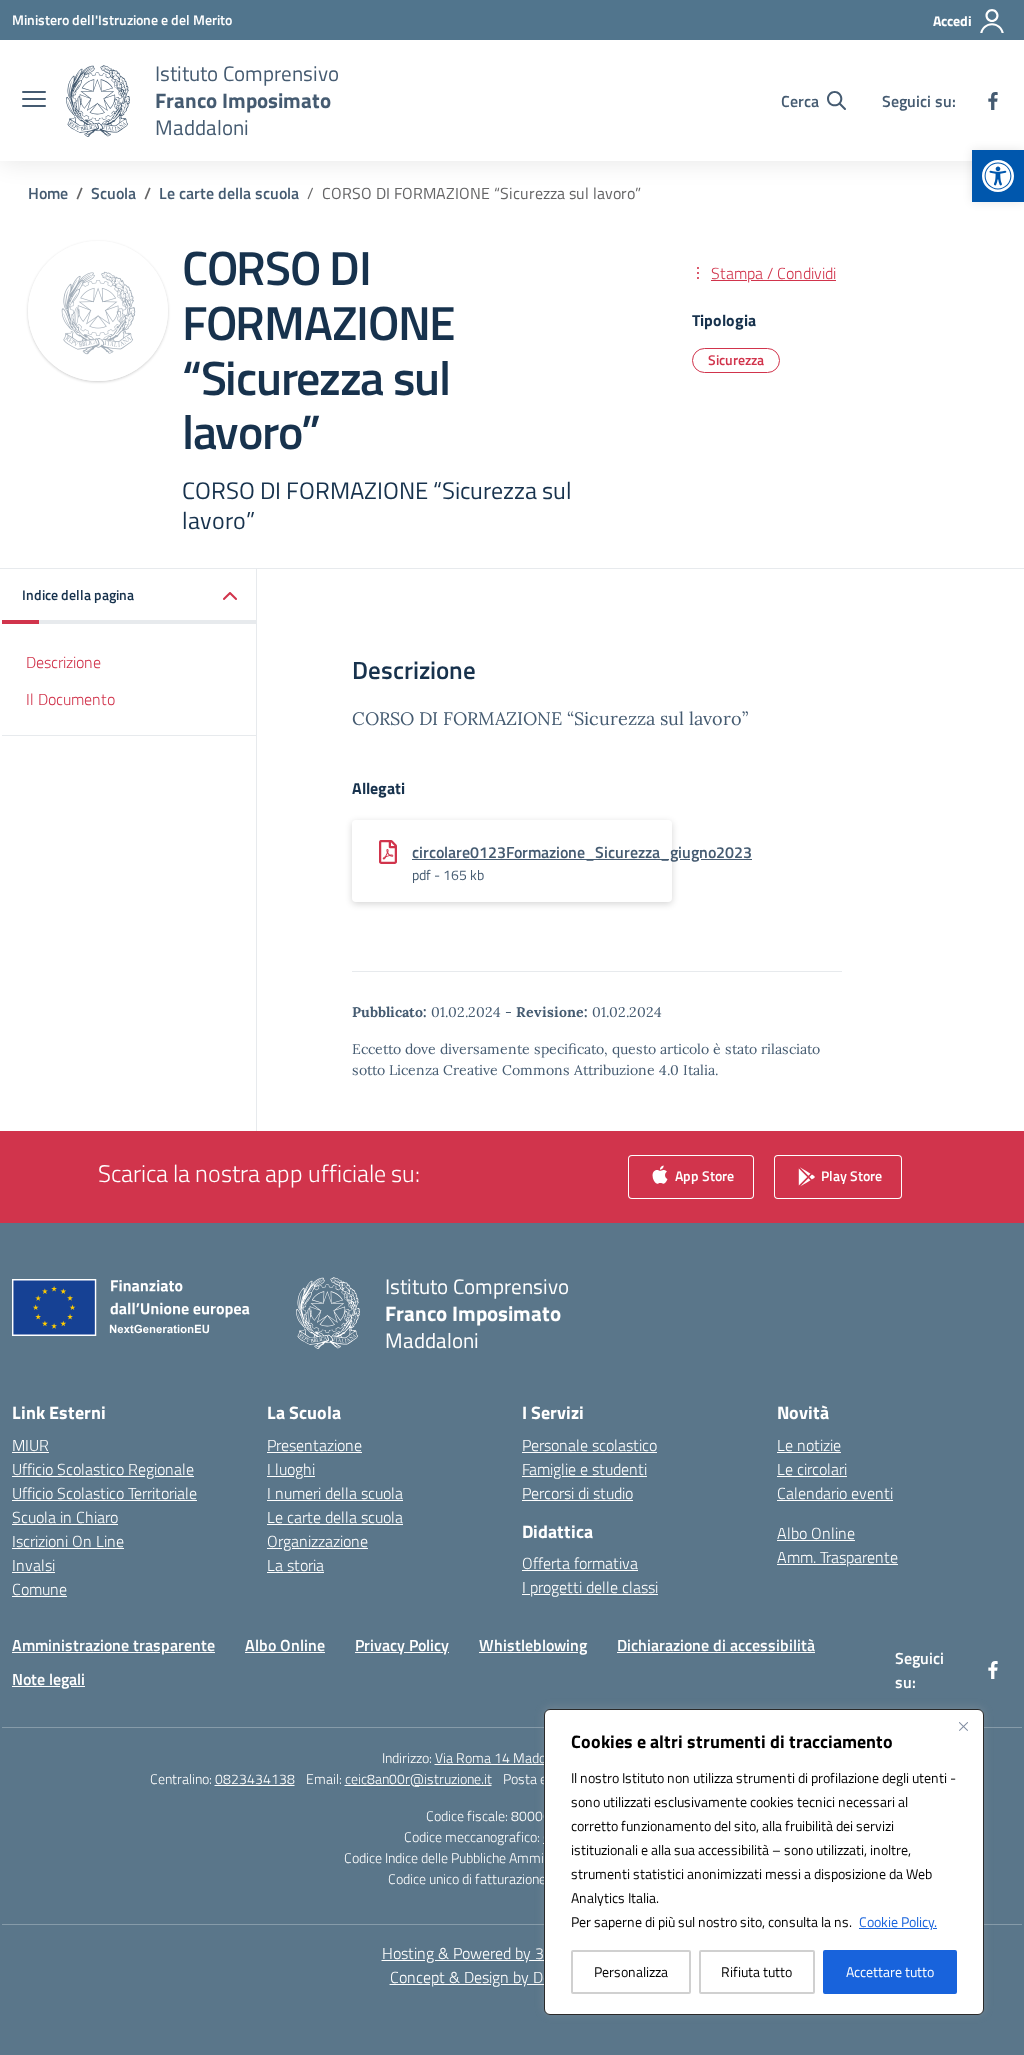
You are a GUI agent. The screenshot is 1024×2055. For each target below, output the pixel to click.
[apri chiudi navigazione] (34, 101)
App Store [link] (703, 1174)
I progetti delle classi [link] (590, 1587)
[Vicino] (963, 1726)
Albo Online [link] (816, 1533)
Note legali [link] (48, 1679)
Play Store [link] (850, 1174)
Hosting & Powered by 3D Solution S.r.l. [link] (512, 1953)
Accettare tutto (890, 1971)
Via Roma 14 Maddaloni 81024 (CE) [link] (539, 1757)
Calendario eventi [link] (835, 1493)
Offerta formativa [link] (580, 1563)
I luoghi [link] (291, 1469)
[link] (998, 176)
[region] (764, 1862)
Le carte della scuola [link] (335, 1517)
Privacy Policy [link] (402, 1645)
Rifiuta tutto (756, 1971)
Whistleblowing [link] (533, 1645)
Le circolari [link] (812, 1469)
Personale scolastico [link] (589, 1445)
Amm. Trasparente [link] (837, 1557)
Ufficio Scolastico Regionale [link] (103, 1469)
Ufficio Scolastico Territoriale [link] (104, 1493)
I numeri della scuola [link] (335, 1493)
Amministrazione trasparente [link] (113, 1645)
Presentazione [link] (314, 1445)
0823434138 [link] (255, 1778)
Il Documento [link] (70, 699)
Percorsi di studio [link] (577, 1493)
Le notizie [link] (809, 1445)
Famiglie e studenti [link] (584, 1469)
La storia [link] (295, 1565)
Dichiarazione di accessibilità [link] (716, 1645)
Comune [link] (39, 1589)
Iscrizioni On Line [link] (68, 1541)
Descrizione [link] (63, 662)
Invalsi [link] (33, 1565)
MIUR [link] (30, 1445)
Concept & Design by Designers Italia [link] (512, 1977)
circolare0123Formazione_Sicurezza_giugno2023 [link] (582, 852)
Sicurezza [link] (736, 359)
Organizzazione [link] (317, 1541)
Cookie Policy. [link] (898, 1921)
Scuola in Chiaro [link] (65, 1517)
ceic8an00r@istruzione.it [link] (418, 1778)
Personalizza (631, 1971)
